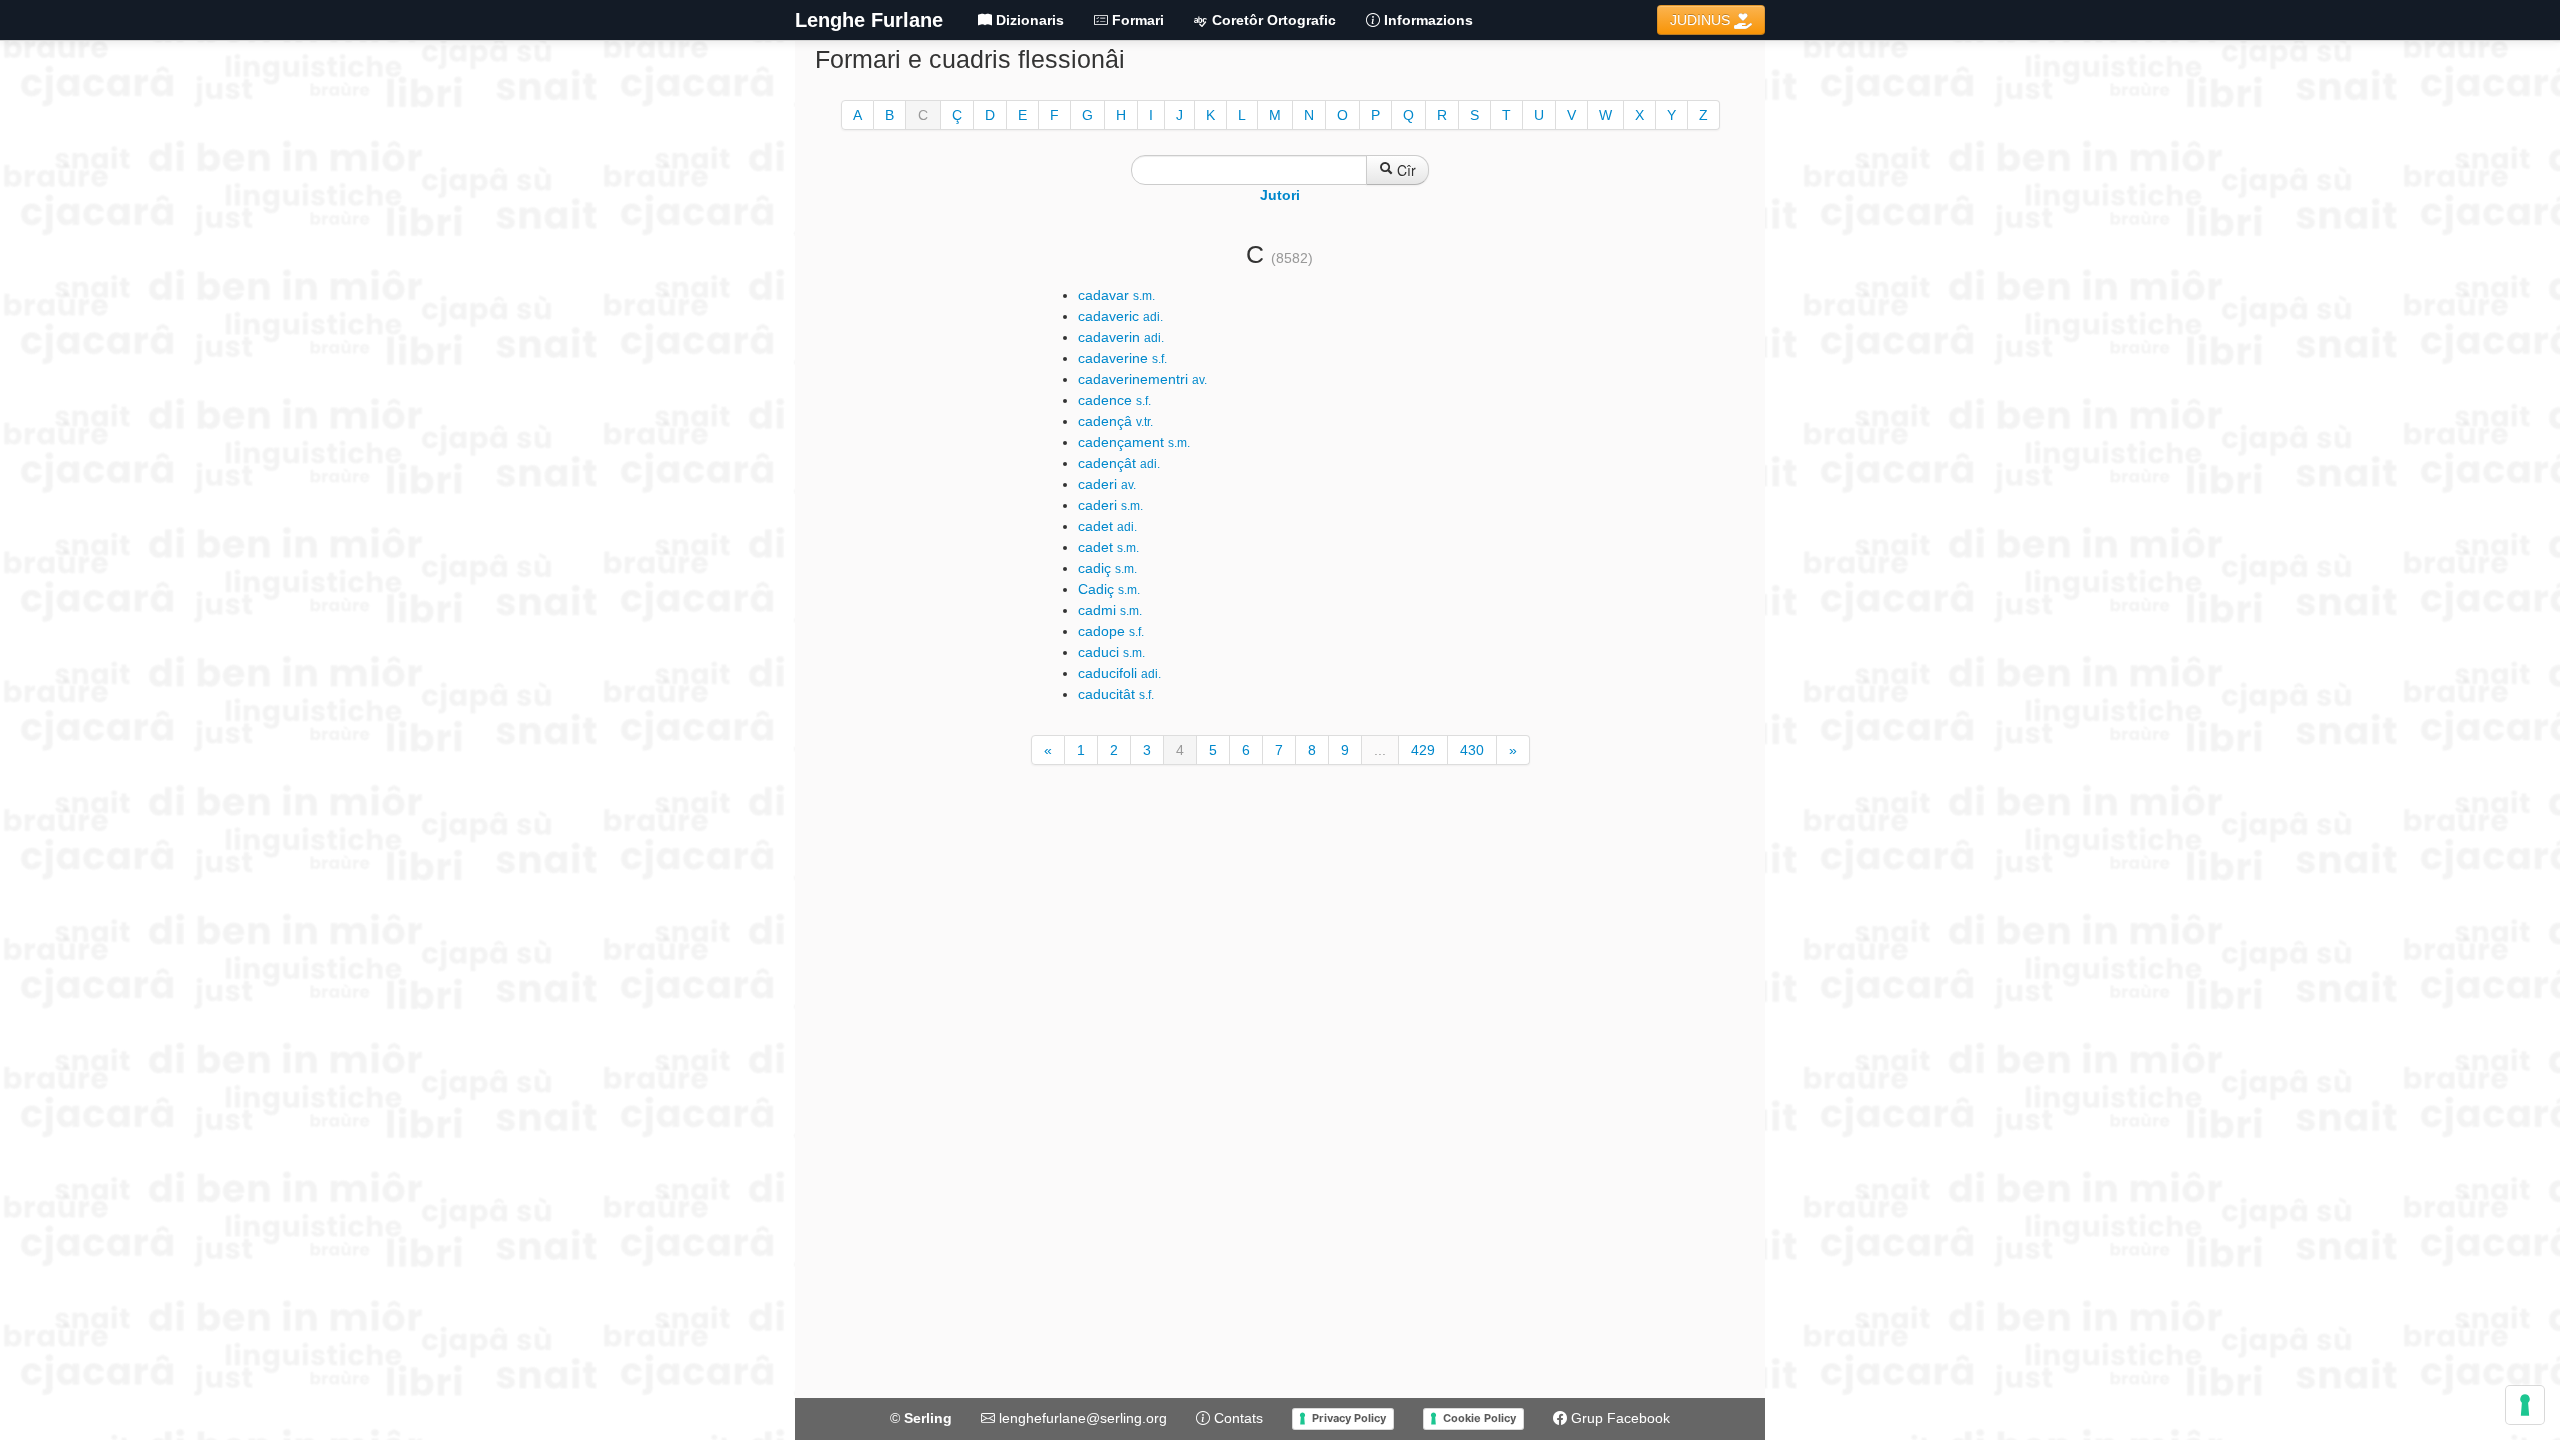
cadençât (1119, 463)
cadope (1111, 631)
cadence (1114, 400)
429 (1423, 750)
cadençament (1134, 442)
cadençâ (1115, 421)
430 (1472, 750)
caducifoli (1119, 673)
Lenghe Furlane (869, 20)
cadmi (1110, 610)
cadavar (1116, 295)
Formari (1136, 20)
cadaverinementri (1142, 379)
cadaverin (1121, 337)
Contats (1236, 1418)
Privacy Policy (1349, 1418)
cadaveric (1120, 316)
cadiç (1107, 568)
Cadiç (1109, 589)
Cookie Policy (1479, 1418)
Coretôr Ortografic (1272, 20)
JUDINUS (1702, 20)
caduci (1111, 652)
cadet (1107, 526)
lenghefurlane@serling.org (1081, 1418)
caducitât (1116, 694)
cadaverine (1122, 358)
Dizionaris (1028, 20)
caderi (1107, 484)
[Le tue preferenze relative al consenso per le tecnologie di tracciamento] (2525, 1405)
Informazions (1426, 20)
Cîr (1404, 170)
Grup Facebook (1618, 1418)
